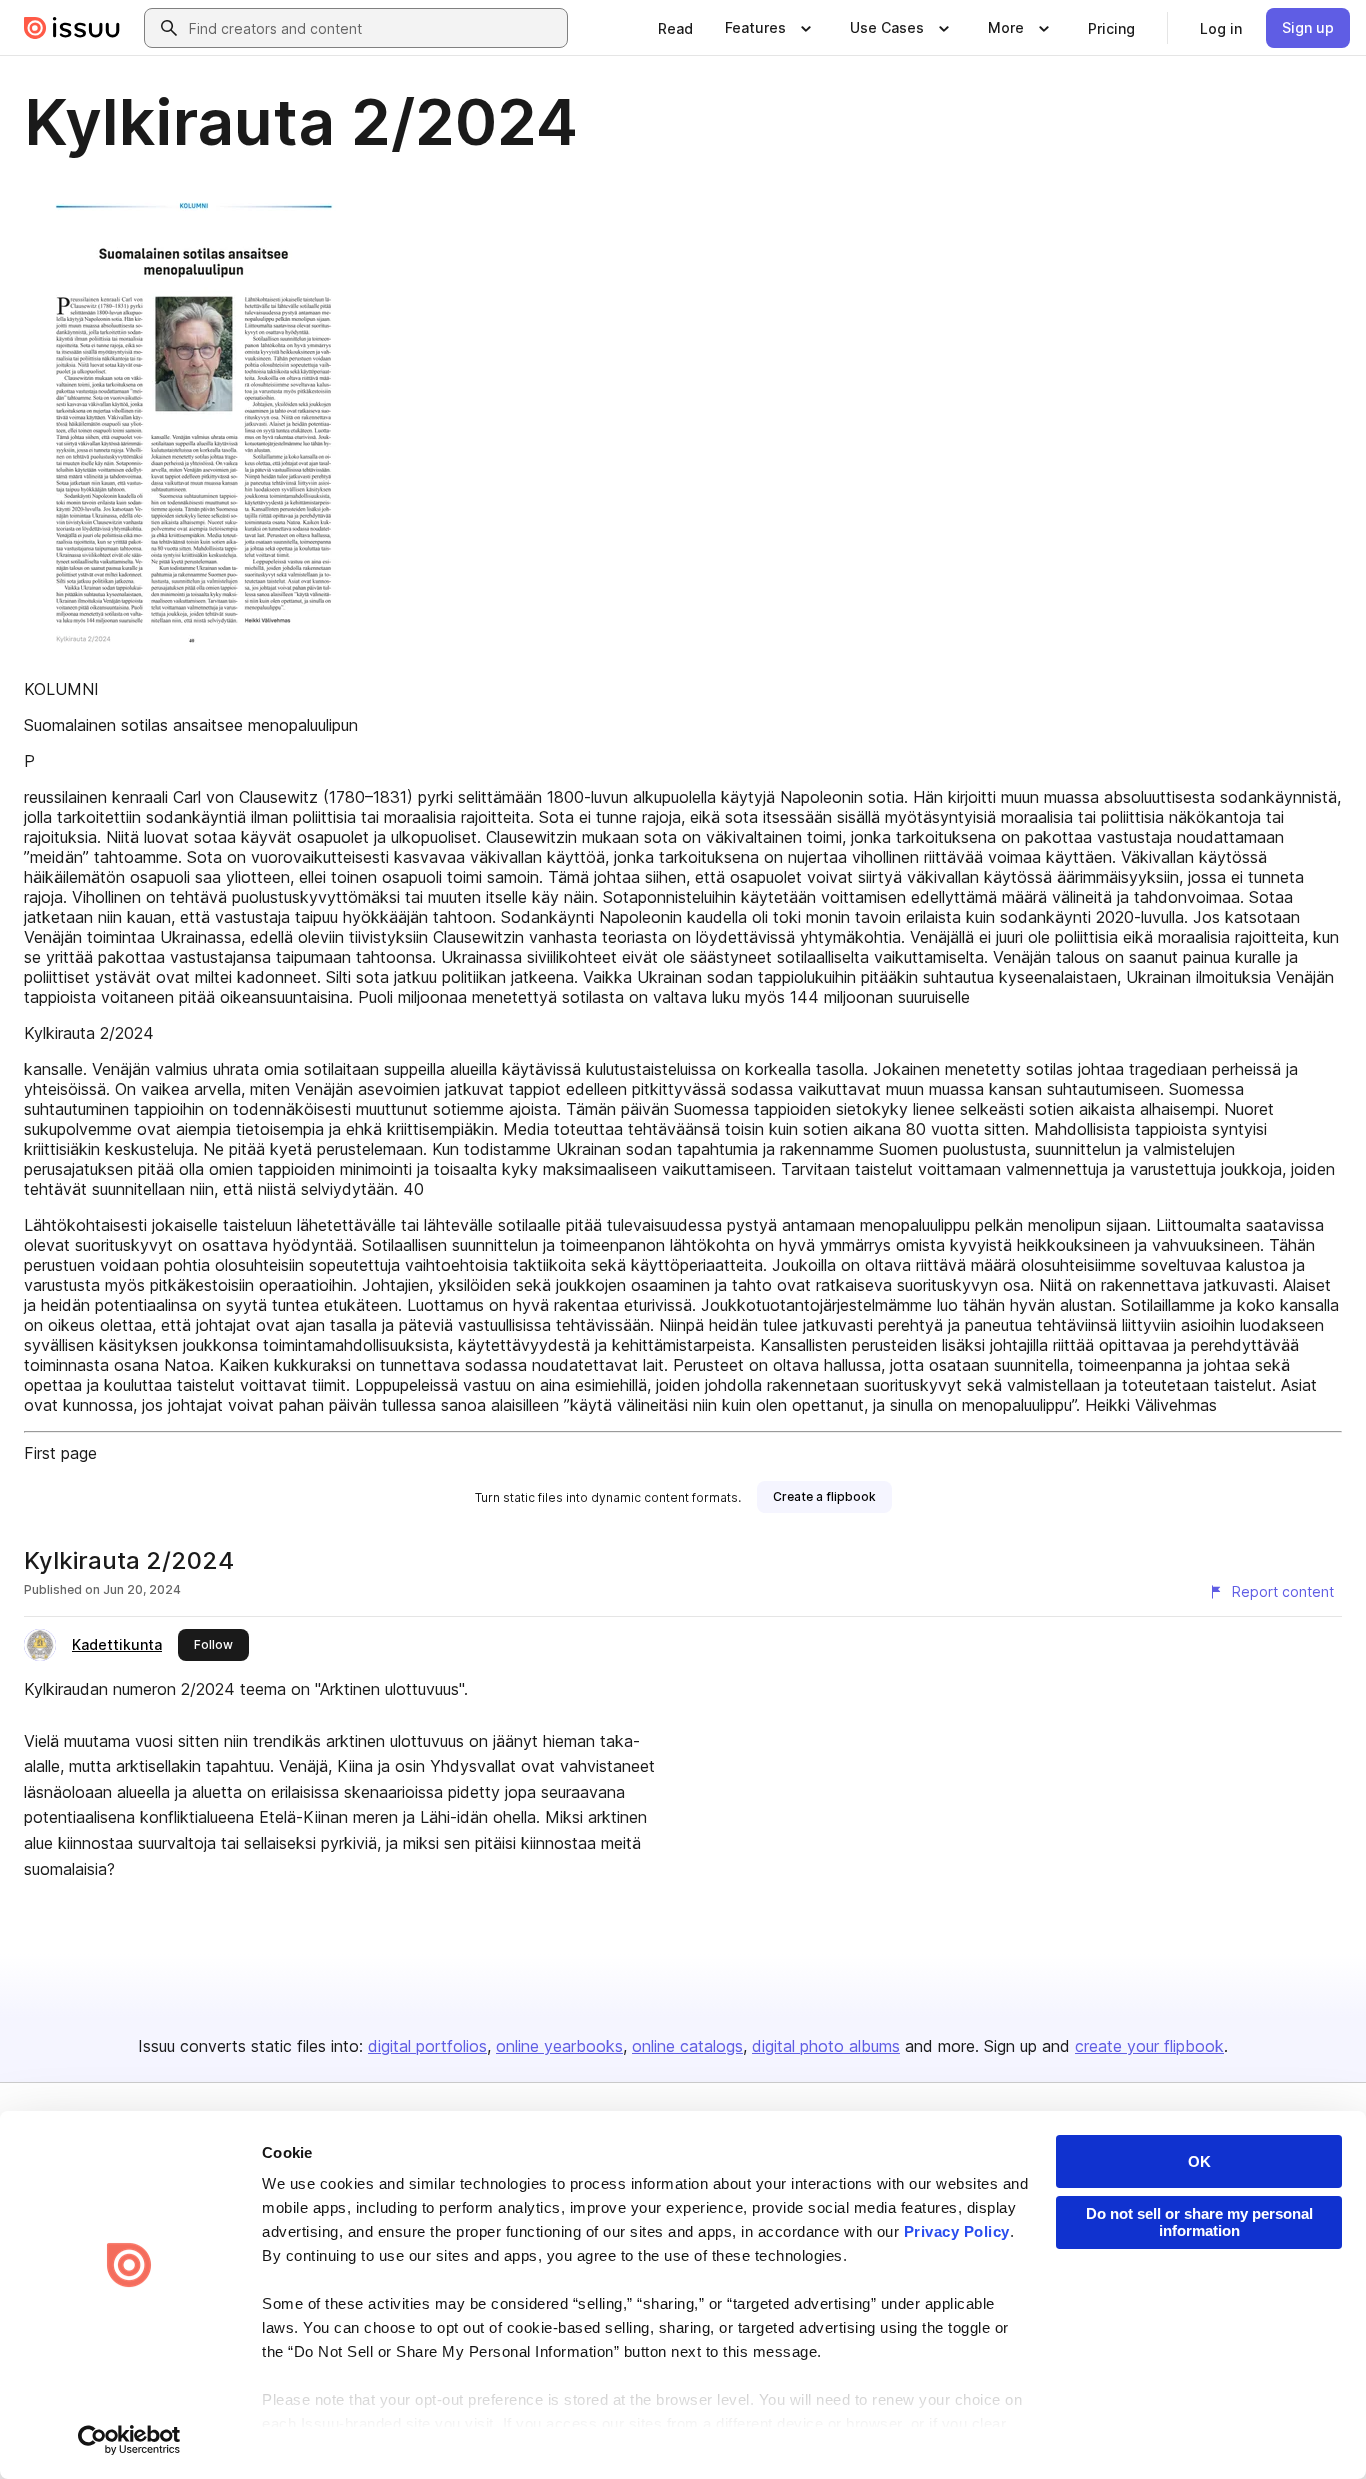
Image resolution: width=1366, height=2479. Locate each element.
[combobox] (374, 28)
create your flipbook (1149, 2046)
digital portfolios (427, 2046)
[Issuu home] (72, 28)
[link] (675, 28)
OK (1199, 2161)
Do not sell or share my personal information (1199, 2222)
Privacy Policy (957, 2231)
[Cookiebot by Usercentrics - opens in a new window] (129, 2440)
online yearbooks (559, 2046)
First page (60, 1453)
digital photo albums (826, 2046)
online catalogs (687, 2046)
